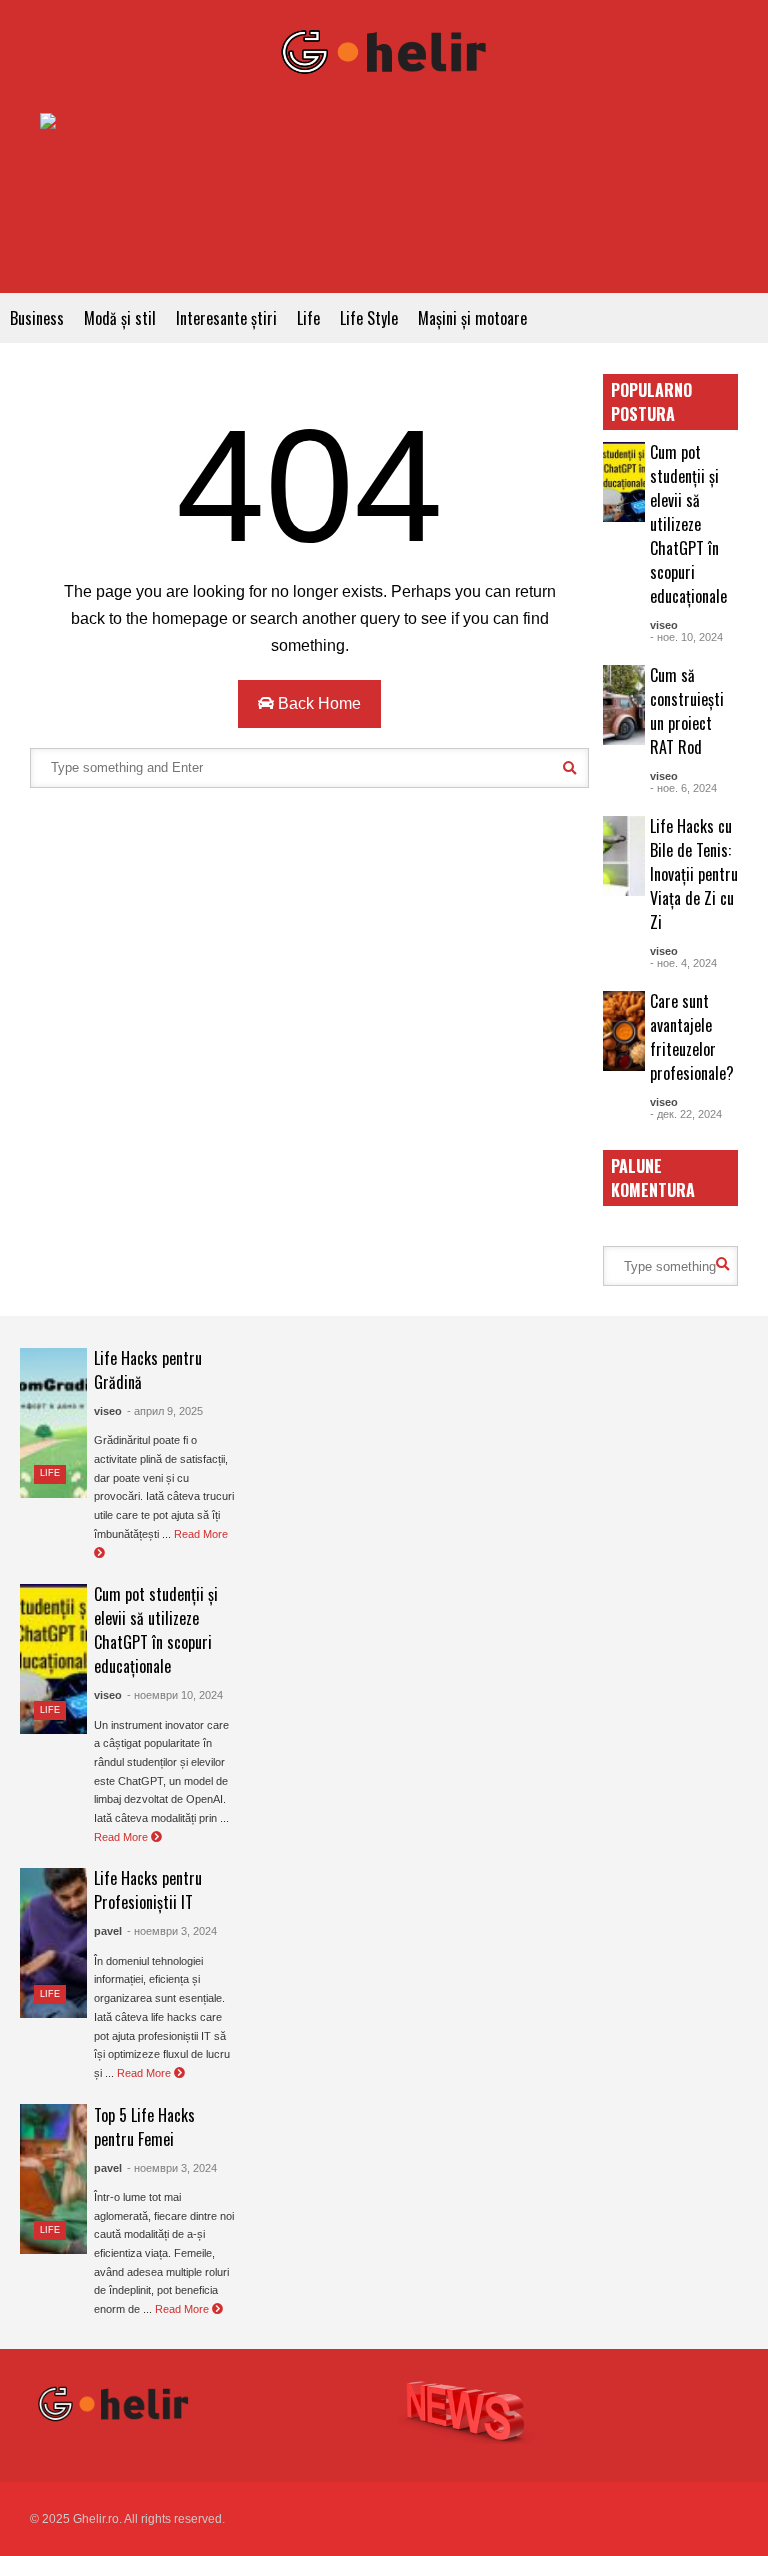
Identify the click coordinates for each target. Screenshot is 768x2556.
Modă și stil (120, 318)
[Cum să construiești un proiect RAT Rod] (624, 705)
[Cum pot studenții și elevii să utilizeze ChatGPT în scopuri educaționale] (624, 482)
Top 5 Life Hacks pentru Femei (144, 2127)
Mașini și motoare (472, 318)
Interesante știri (226, 318)
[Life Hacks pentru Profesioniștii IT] (53, 1943)
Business (37, 318)
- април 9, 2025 (165, 1411)
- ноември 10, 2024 (175, 1695)
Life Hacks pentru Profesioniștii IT (148, 1890)
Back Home (317, 703)
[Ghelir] (384, 56)
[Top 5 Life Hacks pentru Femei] (53, 2179)
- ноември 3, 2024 (172, 1931)
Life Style (369, 318)
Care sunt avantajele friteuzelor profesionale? (692, 1037)
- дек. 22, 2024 (686, 1114)
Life (308, 318)
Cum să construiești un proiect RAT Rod (687, 711)
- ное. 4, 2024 (683, 963)
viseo (664, 625)
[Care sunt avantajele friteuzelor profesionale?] (624, 1031)
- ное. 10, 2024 (686, 637)
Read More (122, 1837)
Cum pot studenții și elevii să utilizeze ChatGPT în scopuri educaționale (688, 524)
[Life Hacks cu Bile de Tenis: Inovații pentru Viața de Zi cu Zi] (624, 856)
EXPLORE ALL (696, 401)
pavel (108, 1931)
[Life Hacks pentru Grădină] (53, 1423)
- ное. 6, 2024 (683, 788)
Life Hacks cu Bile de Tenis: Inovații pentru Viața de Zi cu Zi (694, 874)
